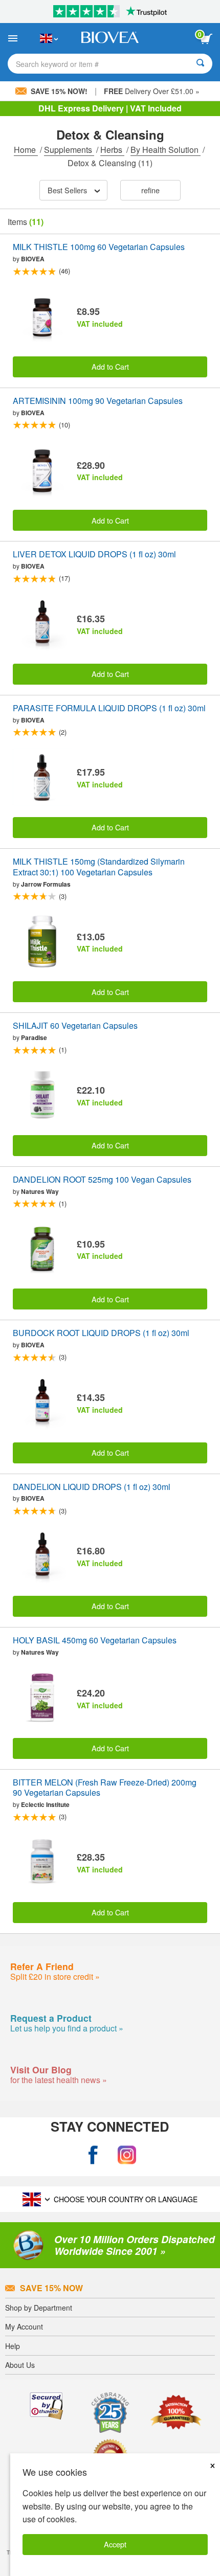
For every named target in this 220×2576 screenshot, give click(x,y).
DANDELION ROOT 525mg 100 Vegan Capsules (102, 1180)
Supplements (69, 150)
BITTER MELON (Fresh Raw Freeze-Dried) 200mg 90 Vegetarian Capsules (105, 1788)
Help (13, 2346)
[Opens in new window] (93, 2155)
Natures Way (40, 1191)
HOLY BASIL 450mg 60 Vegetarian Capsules (95, 1641)
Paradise (34, 1037)
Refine (150, 190)
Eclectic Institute (45, 1804)
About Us (20, 2365)
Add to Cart (110, 366)
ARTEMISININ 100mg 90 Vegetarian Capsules (98, 401)
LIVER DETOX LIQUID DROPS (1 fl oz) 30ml (94, 555)
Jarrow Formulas (46, 884)
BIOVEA (33, 259)
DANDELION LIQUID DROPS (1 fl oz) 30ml (92, 1487)
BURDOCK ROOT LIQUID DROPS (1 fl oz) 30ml (101, 1333)
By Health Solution (166, 150)
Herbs (112, 150)
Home (26, 150)
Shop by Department (39, 2308)
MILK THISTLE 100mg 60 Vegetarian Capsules (99, 247)
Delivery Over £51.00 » (152, 91)
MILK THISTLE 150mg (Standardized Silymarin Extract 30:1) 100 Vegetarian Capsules (99, 867)
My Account (24, 2326)
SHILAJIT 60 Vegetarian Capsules (75, 1026)
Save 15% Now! (59, 91)
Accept (115, 2544)
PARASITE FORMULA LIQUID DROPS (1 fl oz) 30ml (109, 708)
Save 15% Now (51, 2288)
